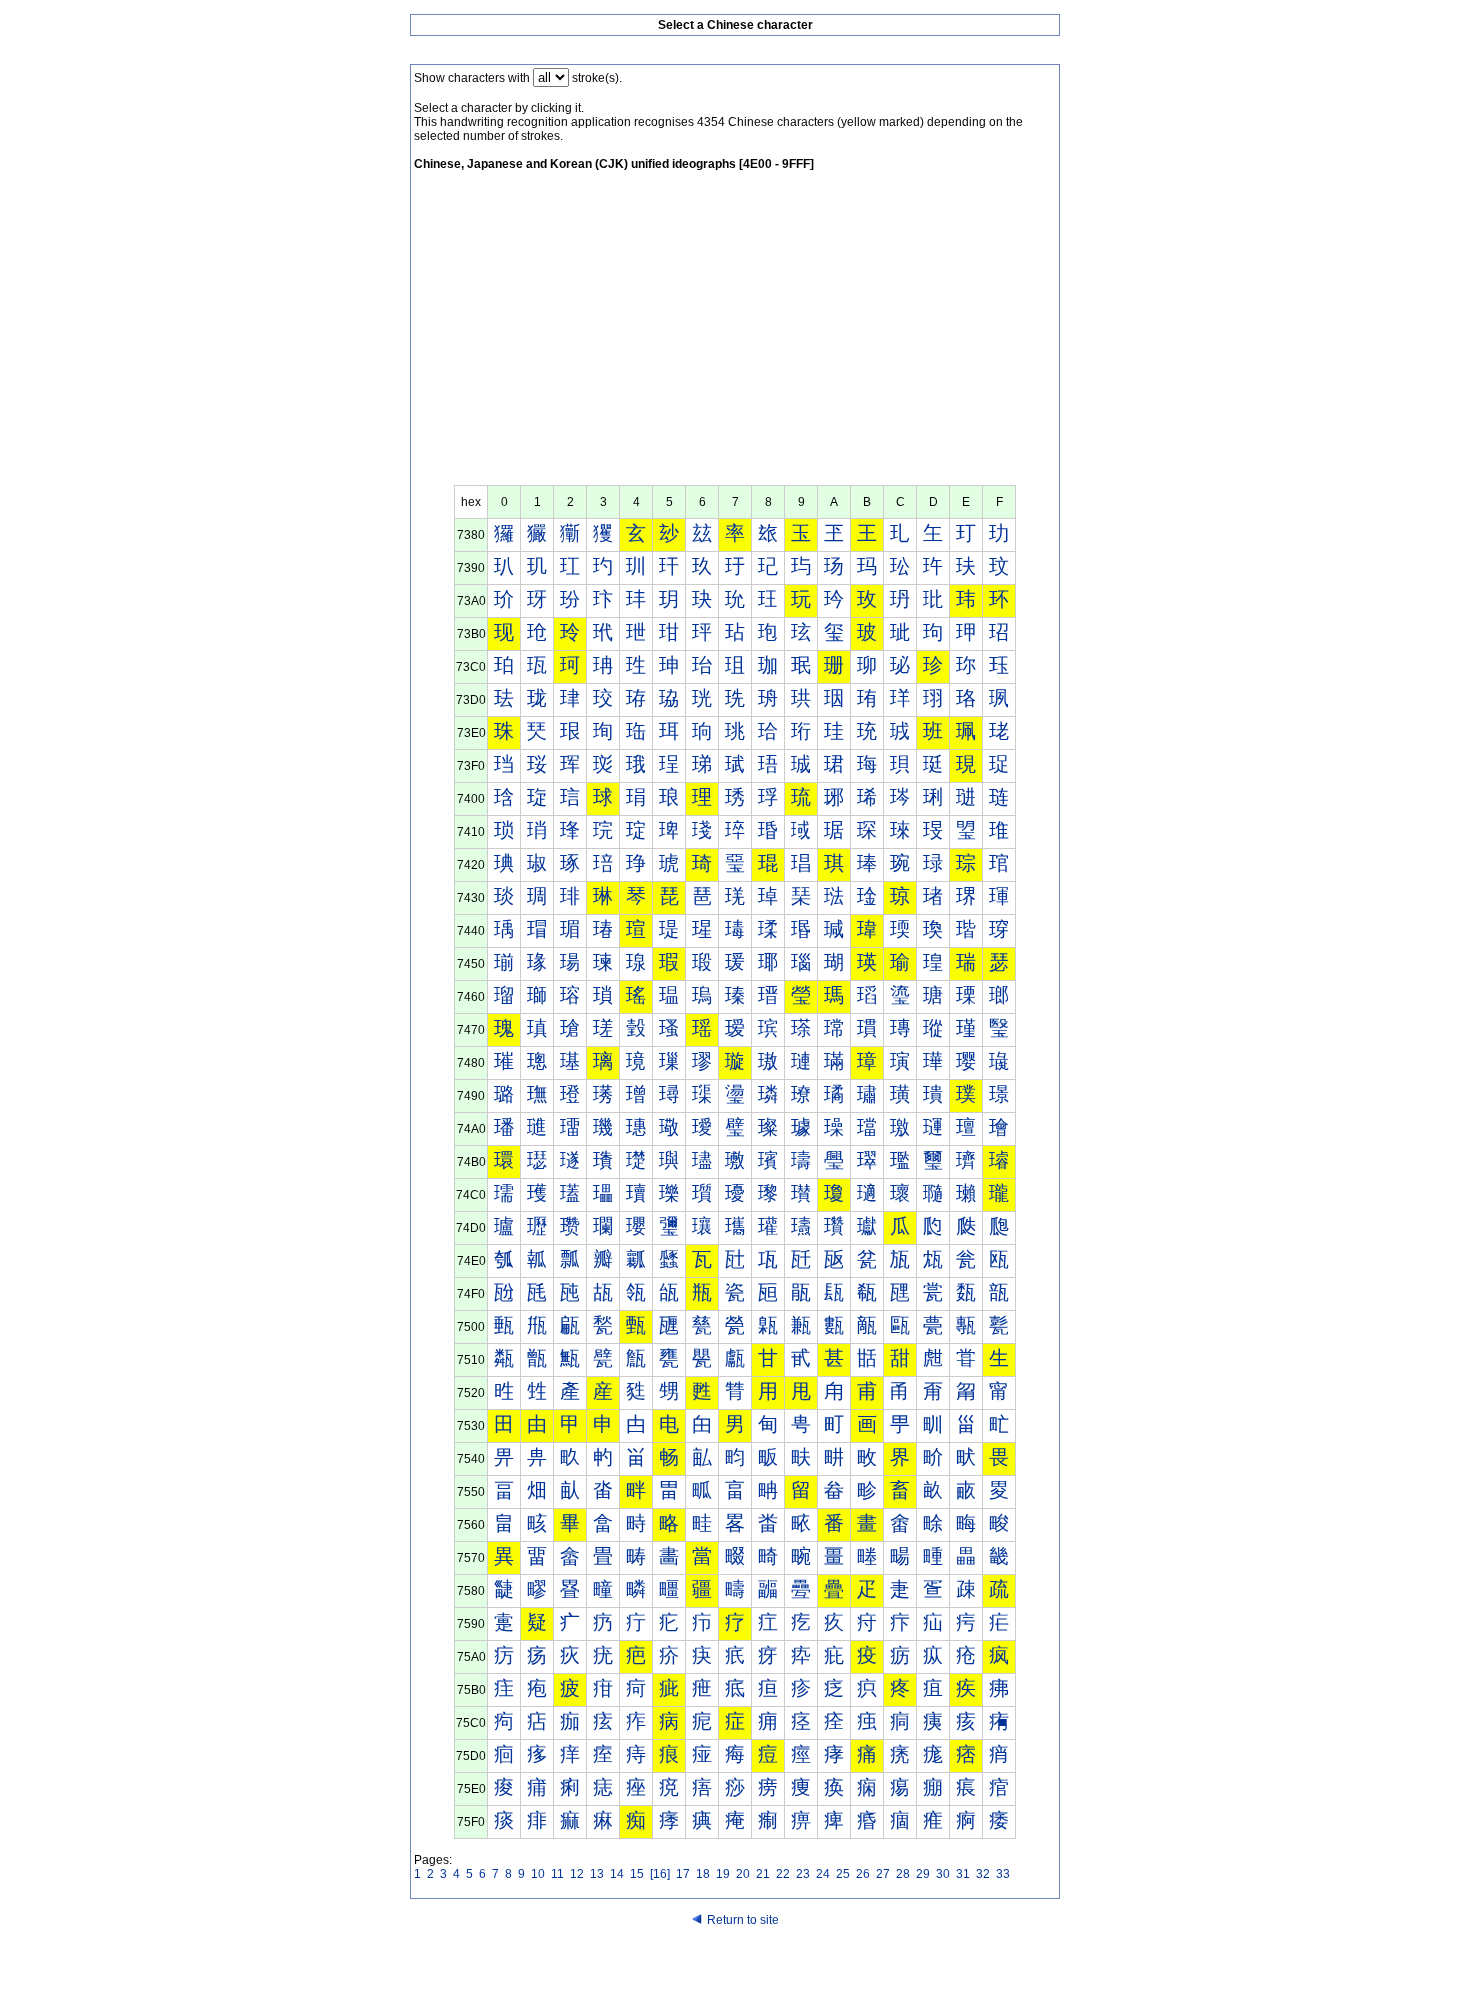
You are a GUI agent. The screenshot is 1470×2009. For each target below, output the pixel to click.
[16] (660, 1874)
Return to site (743, 1920)
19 (723, 1874)
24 (823, 1874)
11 (557, 1874)
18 (703, 1874)
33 (1003, 1874)
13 (597, 1874)
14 (617, 1874)
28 (903, 1874)
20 (743, 1874)
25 (843, 1874)
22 (783, 1874)
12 (577, 1874)
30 (943, 1874)
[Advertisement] (735, 335)
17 (683, 1874)
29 (923, 1874)
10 (538, 1874)
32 (983, 1874)
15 (637, 1874)
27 (883, 1874)
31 (963, 1874)
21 (763, 1874)
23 (803, 1874)
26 (863, 1874)
